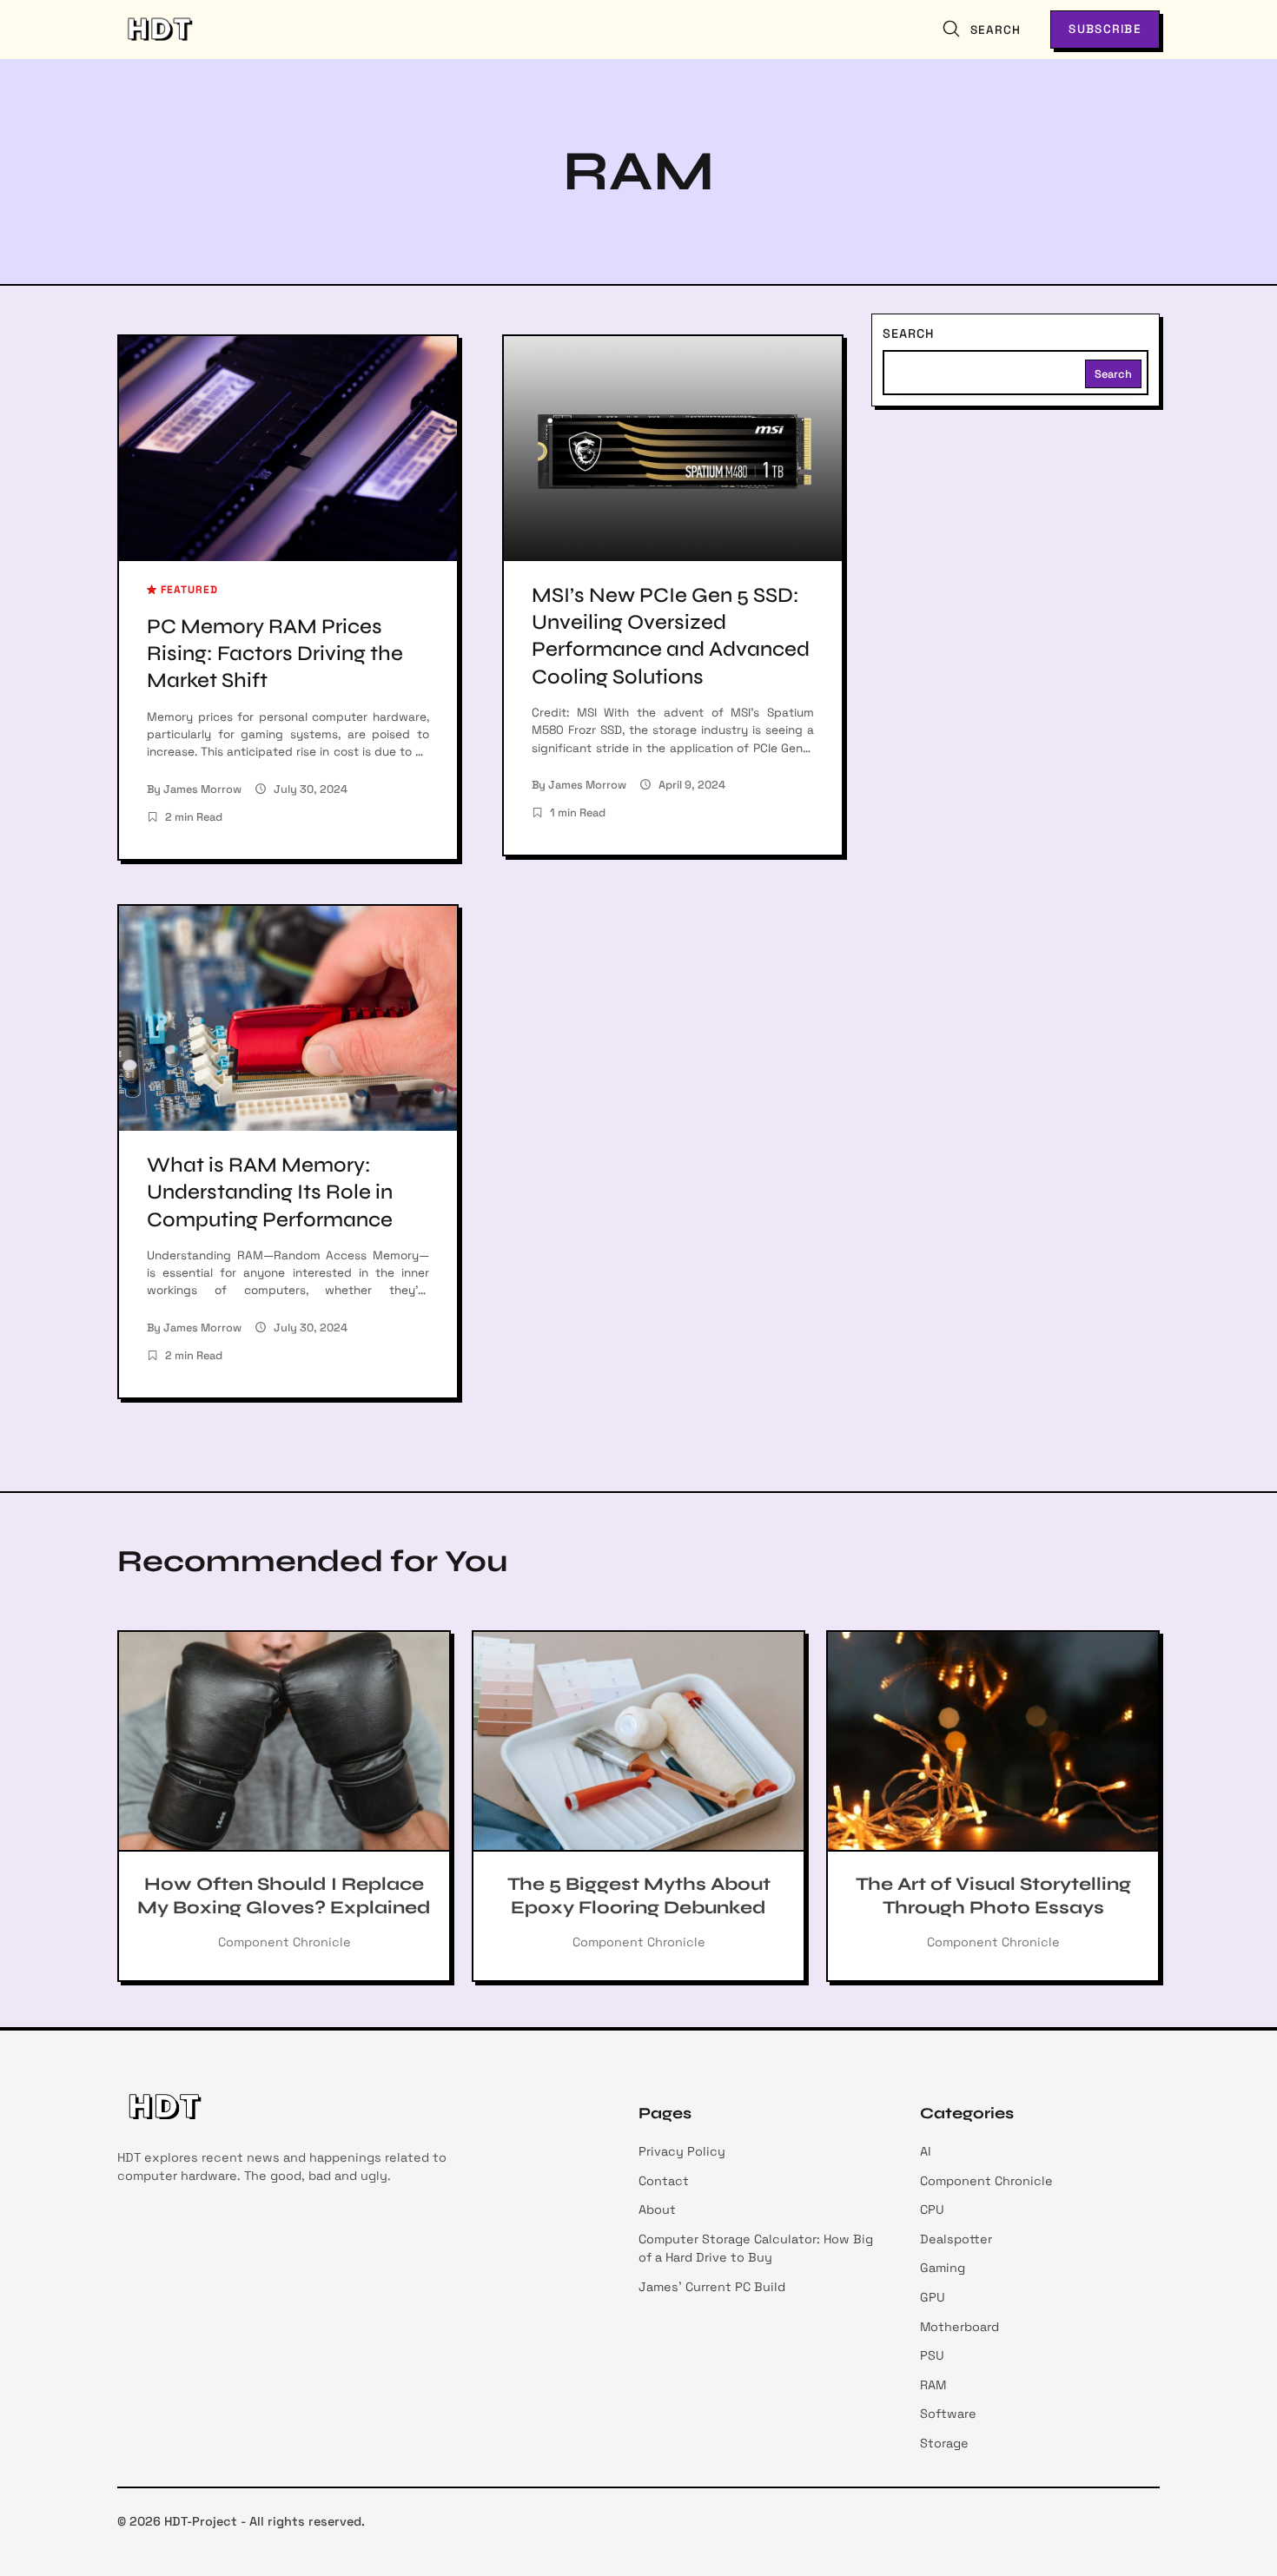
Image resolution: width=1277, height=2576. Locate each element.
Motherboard (959, 2327)
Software (948, 2414)
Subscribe (1105, 29)
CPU (932, 2209)
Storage (944, 2443)
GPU (933, 2297)
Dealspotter (956, 2239)
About (657, 2209)
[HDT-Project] (159, 30)
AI (926, 2151)
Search (908, 334)
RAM (933, 2385)
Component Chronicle (986, 2181)
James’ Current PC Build (712, 2287)
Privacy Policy (682, 2151)
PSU (932, 2355)
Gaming (943, 2268)
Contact (664, 2181)
